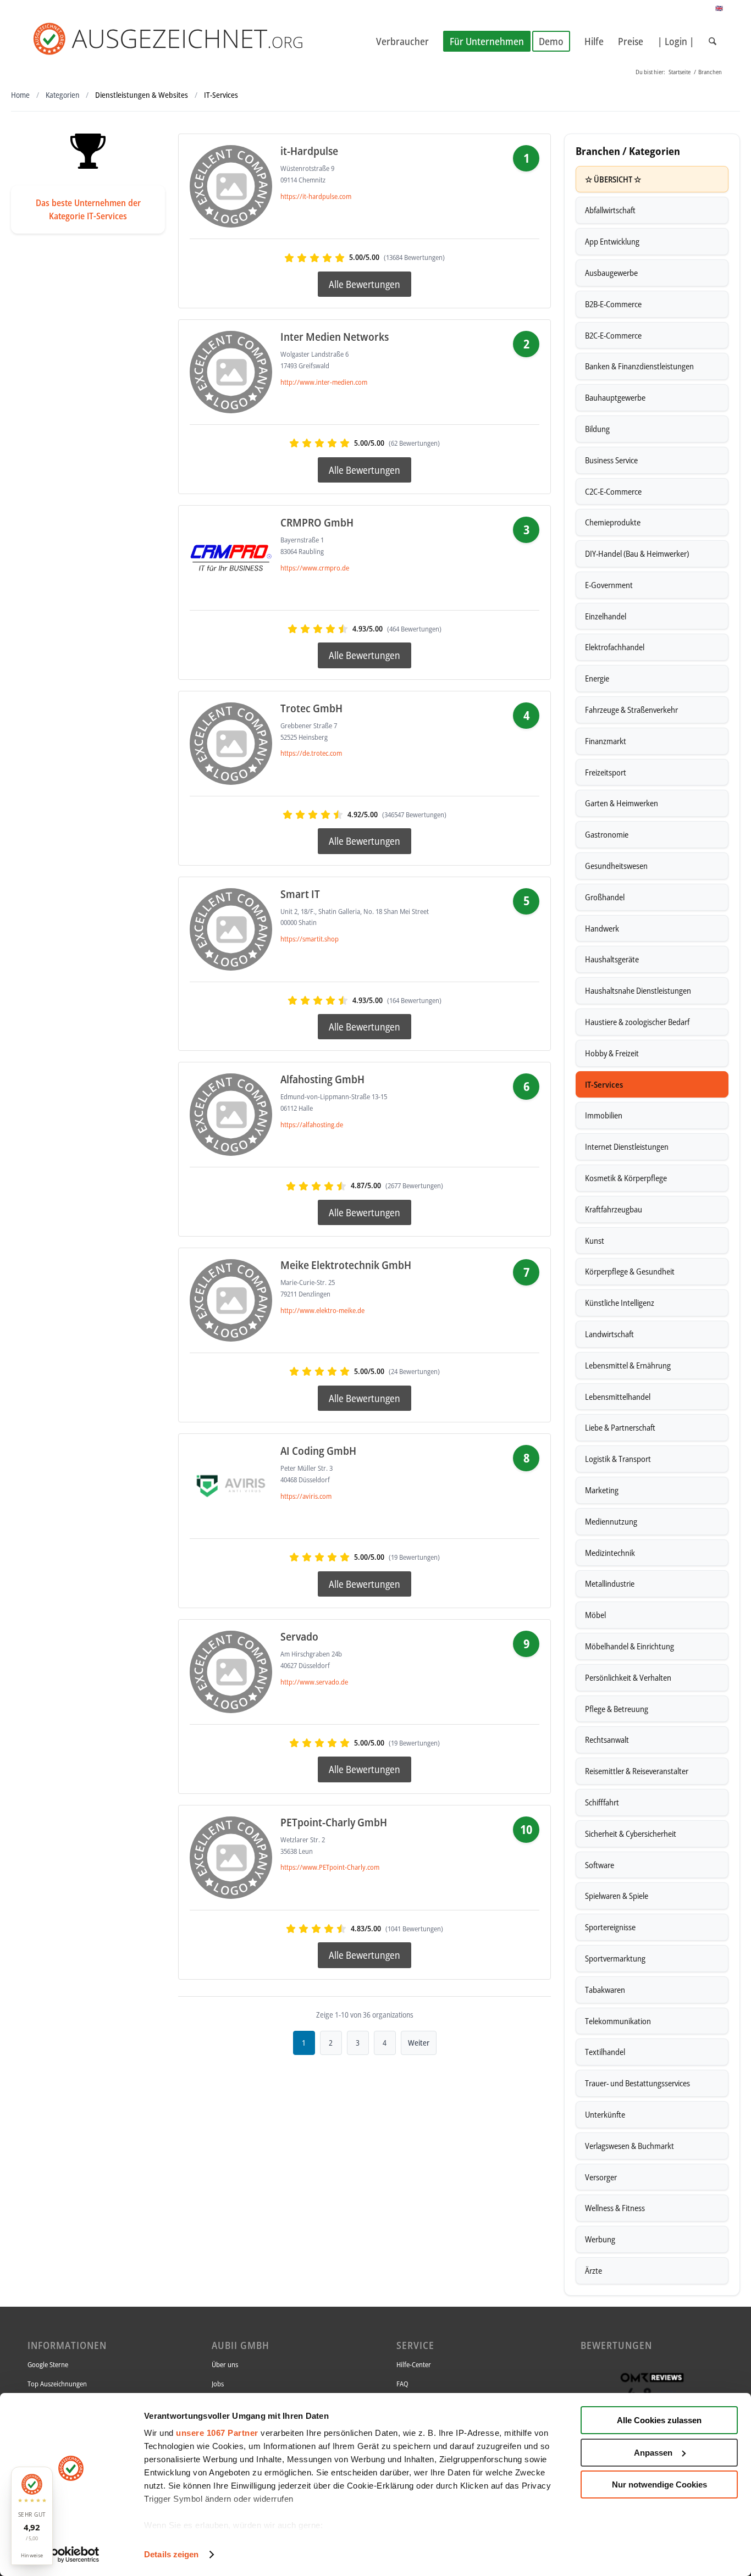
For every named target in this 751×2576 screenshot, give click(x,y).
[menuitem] (402, 41)
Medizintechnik (610, 1553)
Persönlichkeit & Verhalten (628, 1677)
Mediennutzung (611, 1521)
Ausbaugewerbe (611, 273)
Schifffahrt (602, 1802)
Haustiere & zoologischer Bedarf (637, 1022)
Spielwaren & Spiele (617, 1896)
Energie (597, 678)
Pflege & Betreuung (617, 1709)
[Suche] (713, 41)
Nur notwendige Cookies (659, 2484)
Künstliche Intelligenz (620, 1303)
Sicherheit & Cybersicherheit (631, 1833)
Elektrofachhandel (615, 647)
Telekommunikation (618, 2021)
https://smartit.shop (310, 939)
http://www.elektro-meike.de (322, 1310)
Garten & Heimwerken (622, 803)
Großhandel (605, 897)
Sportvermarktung (615, 1958)
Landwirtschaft (609, 1334)
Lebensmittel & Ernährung (628, 1365)
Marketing (602, 1490)
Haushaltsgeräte (612, 959)
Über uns (225, 2364)
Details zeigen (171, 2554)
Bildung (597, 429)
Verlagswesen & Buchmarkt (629, 2146)
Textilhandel (605, 2052)
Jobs (218, 2384)
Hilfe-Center (414, 2364)
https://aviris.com (306, 1496)
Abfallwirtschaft (610, 210)
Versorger (601, 2177)
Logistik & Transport (618, 1459)
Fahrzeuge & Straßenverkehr (631, 710)
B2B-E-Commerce (613, 304)
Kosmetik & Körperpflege (626, 1178)
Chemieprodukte (613, 522)
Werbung (600, 2239)
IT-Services (604, 1084)
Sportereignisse (610, 1927)
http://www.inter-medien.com (324, 382)
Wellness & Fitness (615, 2208)
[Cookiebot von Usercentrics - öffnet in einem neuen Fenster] (71, 2555)
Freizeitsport (606, 772)
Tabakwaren (605, 1990)
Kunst (595, 1240)
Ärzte (593, 2270)
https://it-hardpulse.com (316, 196)
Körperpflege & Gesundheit (630, 1271)
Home (20, 95)
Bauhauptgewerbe (615, 397)
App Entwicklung (612, 241)
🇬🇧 (719, 8)
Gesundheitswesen (616, 866)
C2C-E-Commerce (613, 491)
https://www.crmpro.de (315, 568)
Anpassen (653, 2453)
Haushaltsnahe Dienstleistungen (638, 990)
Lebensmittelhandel (618, 1397)
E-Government (609, 585)
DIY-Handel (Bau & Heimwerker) (637, 553)
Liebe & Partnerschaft (620, 1427)
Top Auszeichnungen (57, 2384)
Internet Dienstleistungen (627, 1146)
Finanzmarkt (606, 741)
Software (600, 1865)
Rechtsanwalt (607, 1740)
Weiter (419, 2043)
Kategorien (62, 95)
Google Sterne (48, 2364)
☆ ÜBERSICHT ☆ (613, 179)
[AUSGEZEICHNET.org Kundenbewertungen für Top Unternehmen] (186, 41)
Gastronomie (607, 834)
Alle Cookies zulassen (659, 2420)
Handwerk (602, 928)
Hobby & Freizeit (612, 1053)
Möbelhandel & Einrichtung (629, 1646)
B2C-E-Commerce (613, 335)
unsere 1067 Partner (217, 2433)
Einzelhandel (606, 616)
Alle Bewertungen (365, 284)
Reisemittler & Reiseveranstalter (637, 1771)
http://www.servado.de (314, 1682)
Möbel (595, 1615)
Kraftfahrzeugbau (614, 1209)
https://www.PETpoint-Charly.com (330, 1867)
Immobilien (604, 1115)
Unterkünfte (605, 2114)
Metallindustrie (610, 1583)
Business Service (611, 460)
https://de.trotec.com (311, 753)
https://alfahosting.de (312, 1124)
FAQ (402, 2384)
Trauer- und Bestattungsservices (637, 2083)
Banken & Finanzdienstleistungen (639, 366)
